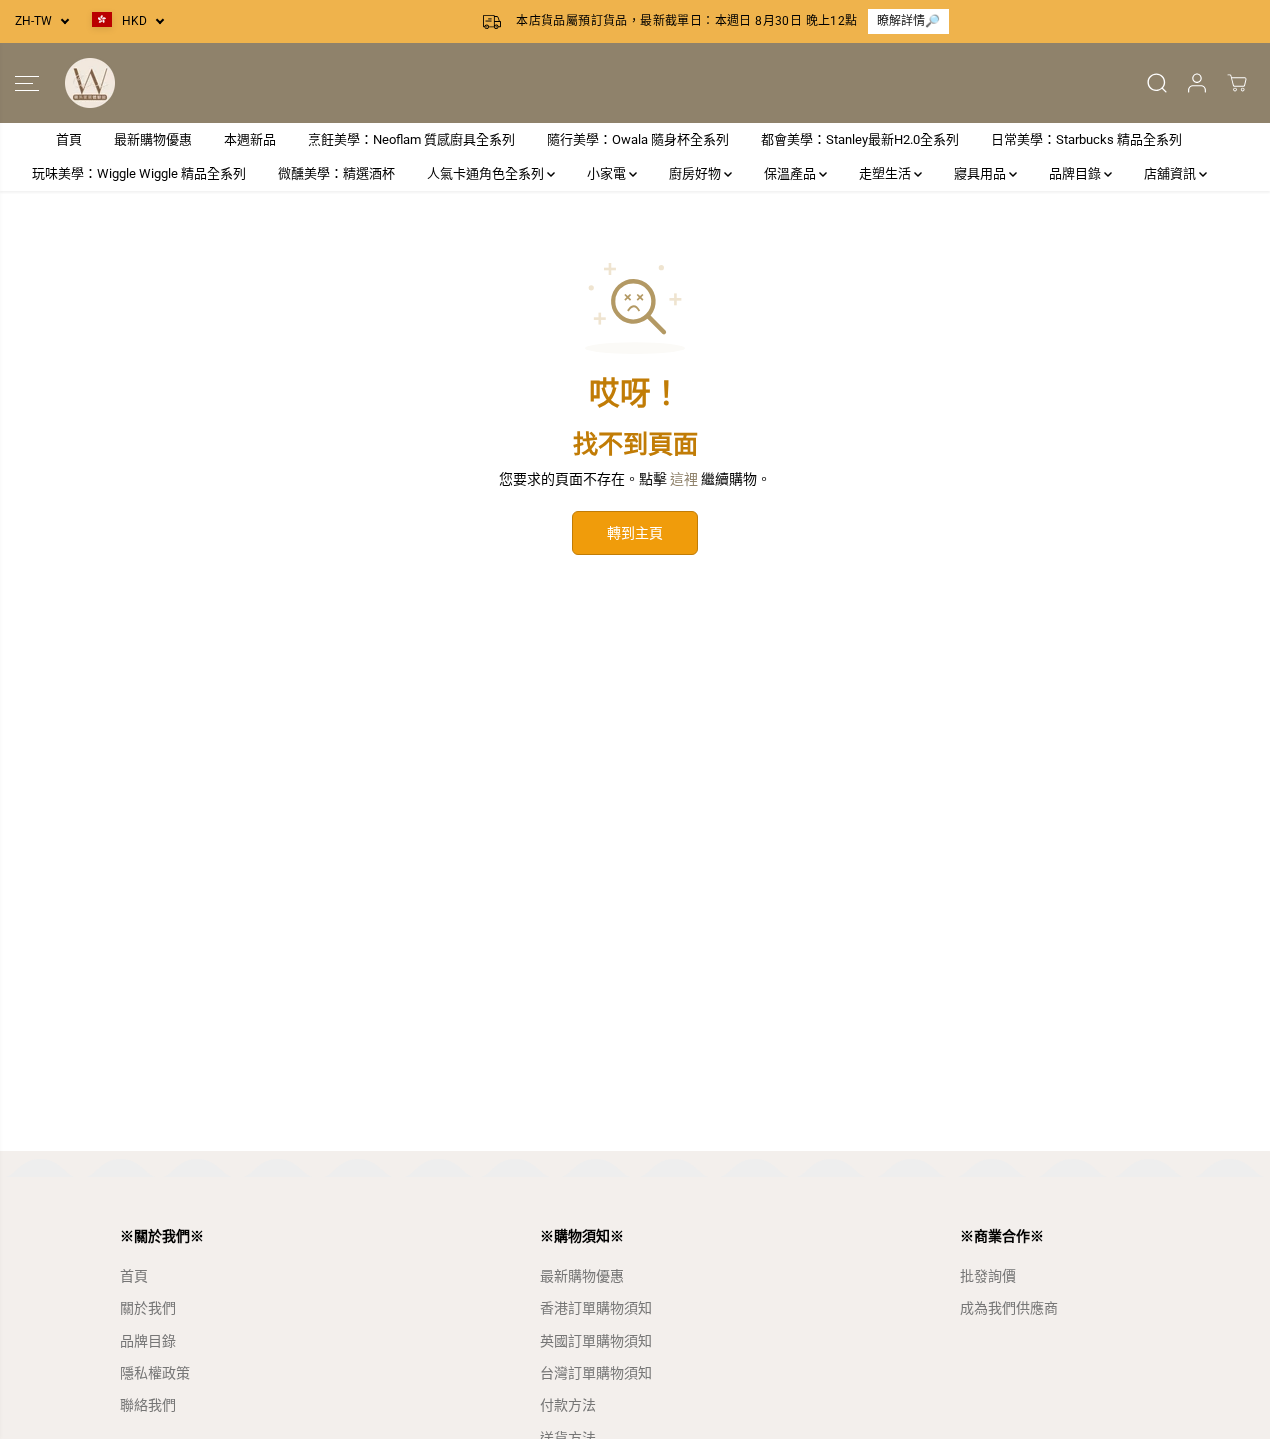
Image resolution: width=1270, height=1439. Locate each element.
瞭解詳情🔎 (908, 21)
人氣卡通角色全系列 (487, 173)
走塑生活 (886, 173)
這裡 (684, 479)
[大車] (1237, 83)
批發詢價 (988, 1276)
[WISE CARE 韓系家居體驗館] (90, 83)
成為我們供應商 (1009, 1308)
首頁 (69, 139)
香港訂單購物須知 (596, 1308)
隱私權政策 (155, 1373)
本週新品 (250, 139)
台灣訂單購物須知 (596, 1373)
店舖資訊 (1171, 173)
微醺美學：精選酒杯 (336, 173)
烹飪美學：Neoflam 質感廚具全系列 (411, 139)
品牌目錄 (1076, 173)
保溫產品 (791, 173)
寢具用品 (981, 173)
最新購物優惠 (153, 139)
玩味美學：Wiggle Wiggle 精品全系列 (139, 173)
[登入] (1197, 83)
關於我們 (148, 1308)
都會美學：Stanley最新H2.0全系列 (860, 139)
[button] (27, 83)
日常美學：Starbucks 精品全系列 (1086, 139)
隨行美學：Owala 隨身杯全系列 (638, 139)
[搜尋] (1157, 83)
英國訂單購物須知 (596, 1341)
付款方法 (568, 1405)
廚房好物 (696, 173)
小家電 (608, 173)
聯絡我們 (148, 1405)
